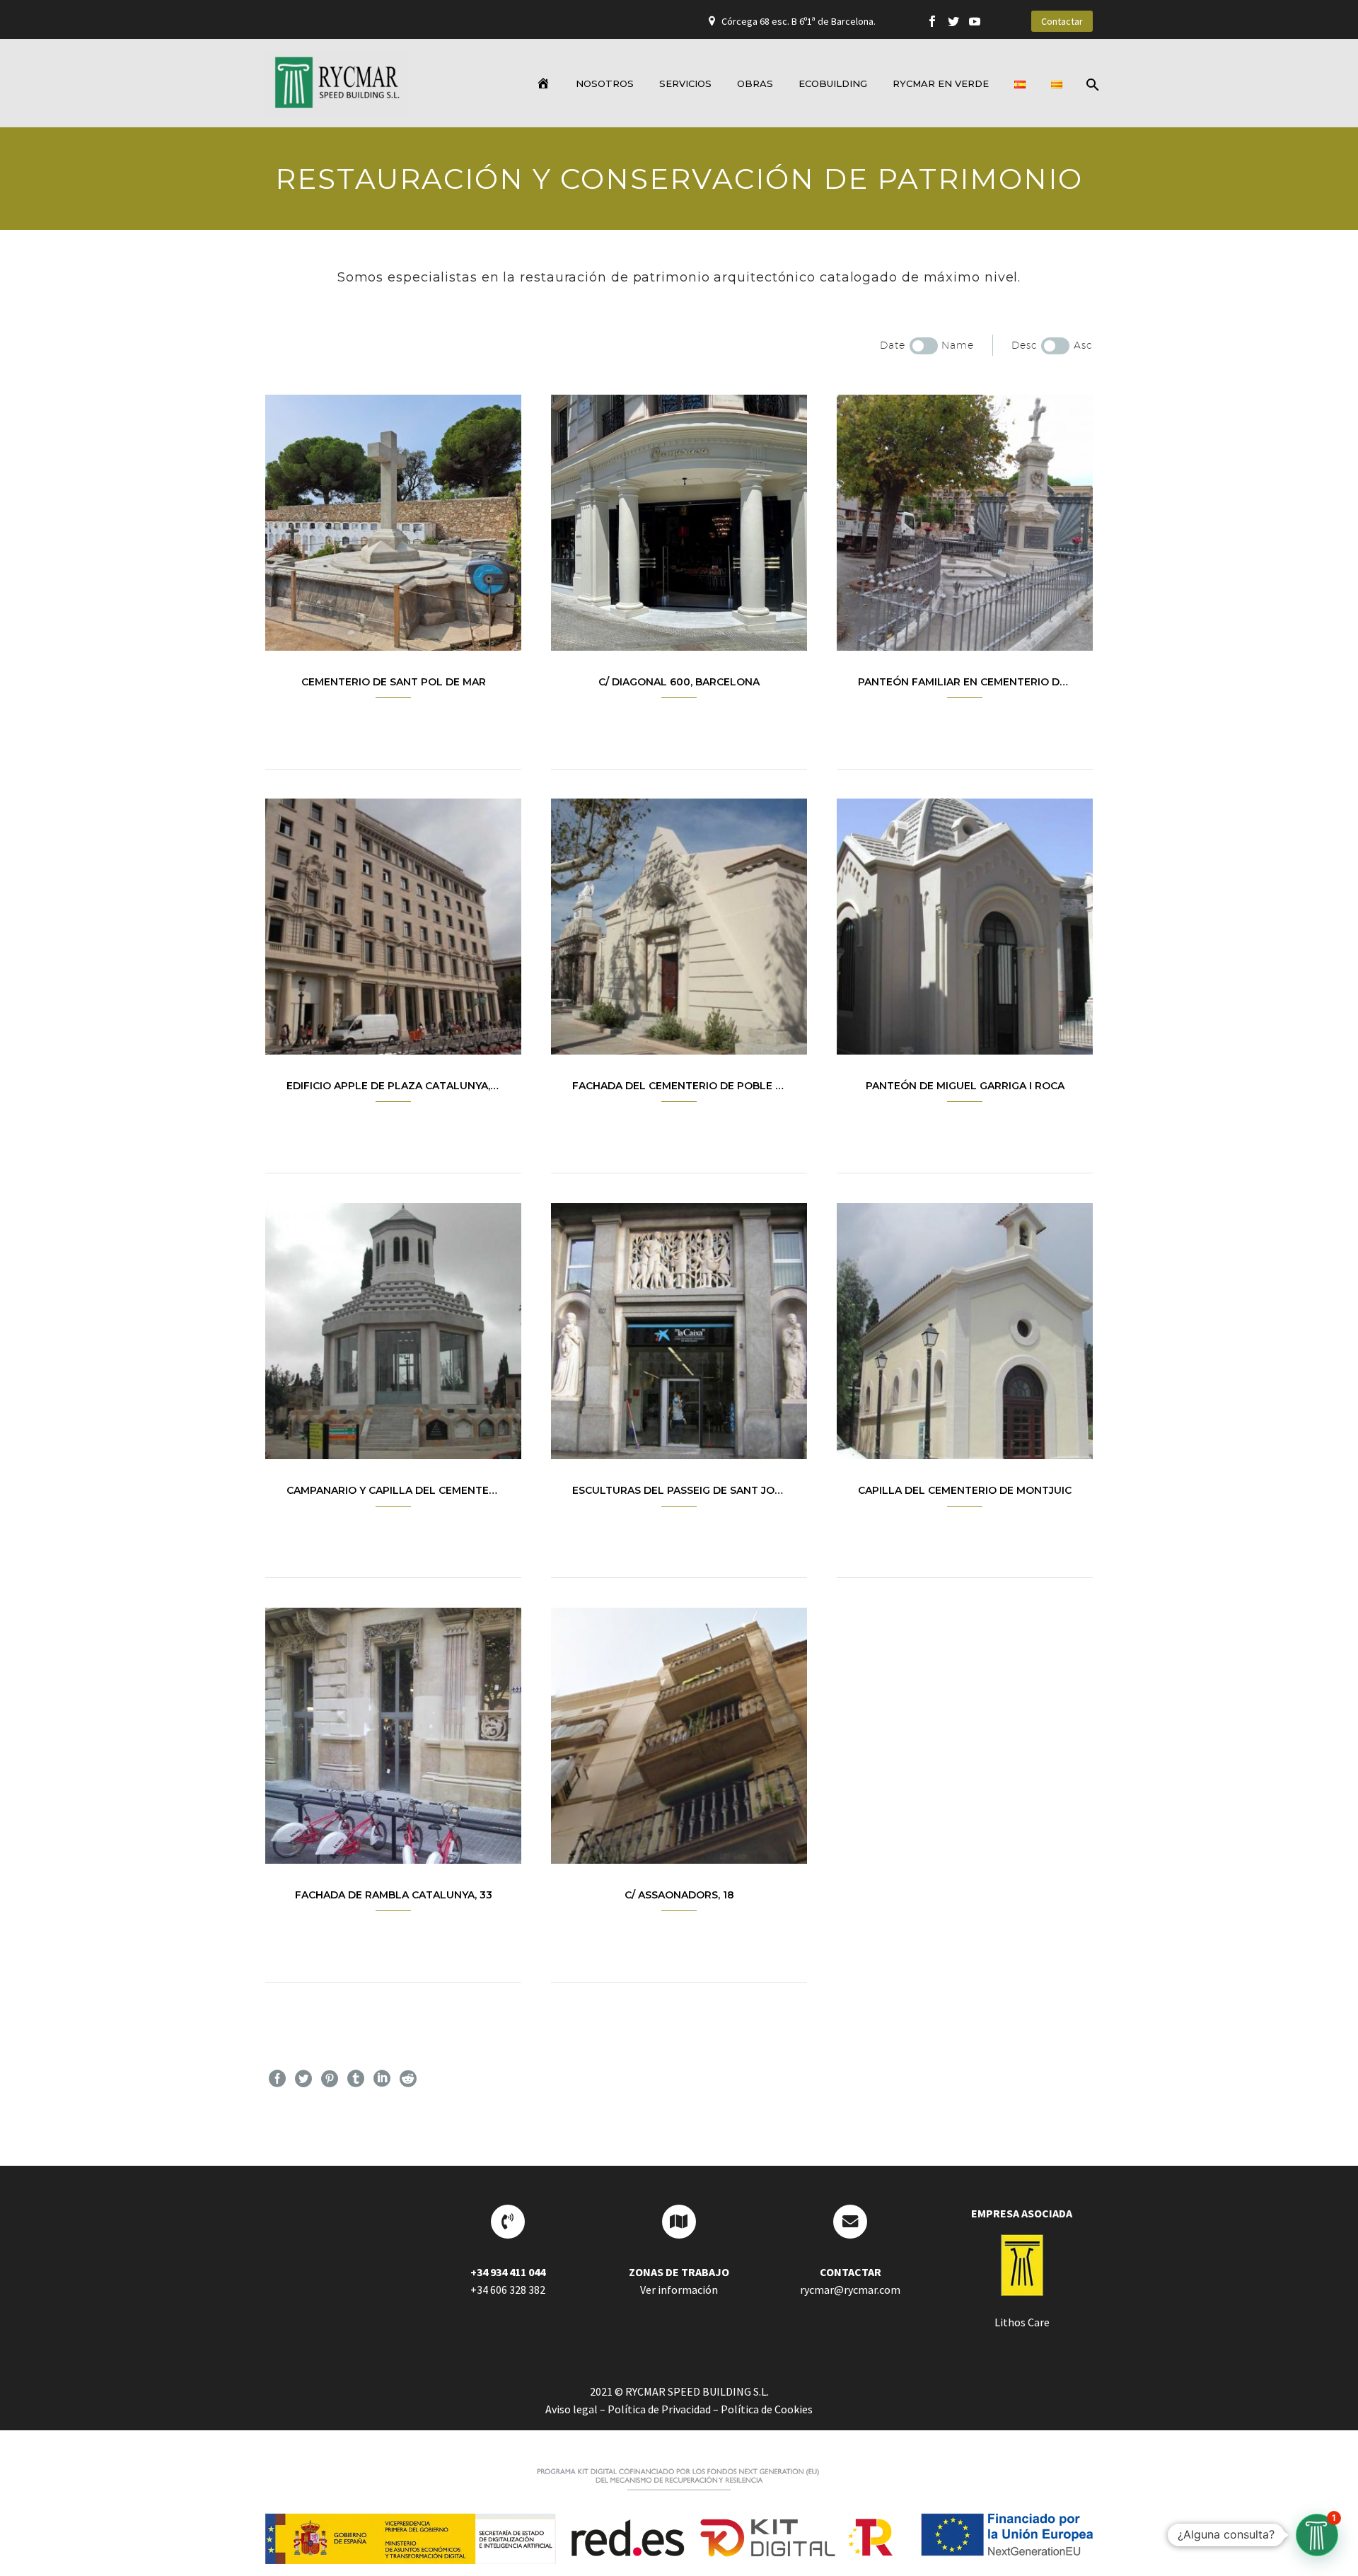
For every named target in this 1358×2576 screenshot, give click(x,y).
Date (893, 345)
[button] (1317, 2535)
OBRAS (755, 83)
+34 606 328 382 (508, 2290)
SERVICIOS (685, 83)
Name (958, 345)
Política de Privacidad (659, 2409)
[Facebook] (932, 21)
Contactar (1062, 21)
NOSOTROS (605, 83)
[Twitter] (953, 21)
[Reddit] (408, 2079)
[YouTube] (975, 21)
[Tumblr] (356, 2079)
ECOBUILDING (833, 83)
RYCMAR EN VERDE (941, 83)
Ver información (679, 2290)
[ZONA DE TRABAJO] (679, 2222)
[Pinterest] (330, 2079)
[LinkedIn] (382, 2079)
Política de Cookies (767, 2409)
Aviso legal (571, 2409)
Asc (1083, 345)
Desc (1025, 345)
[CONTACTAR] (850, 2222)
